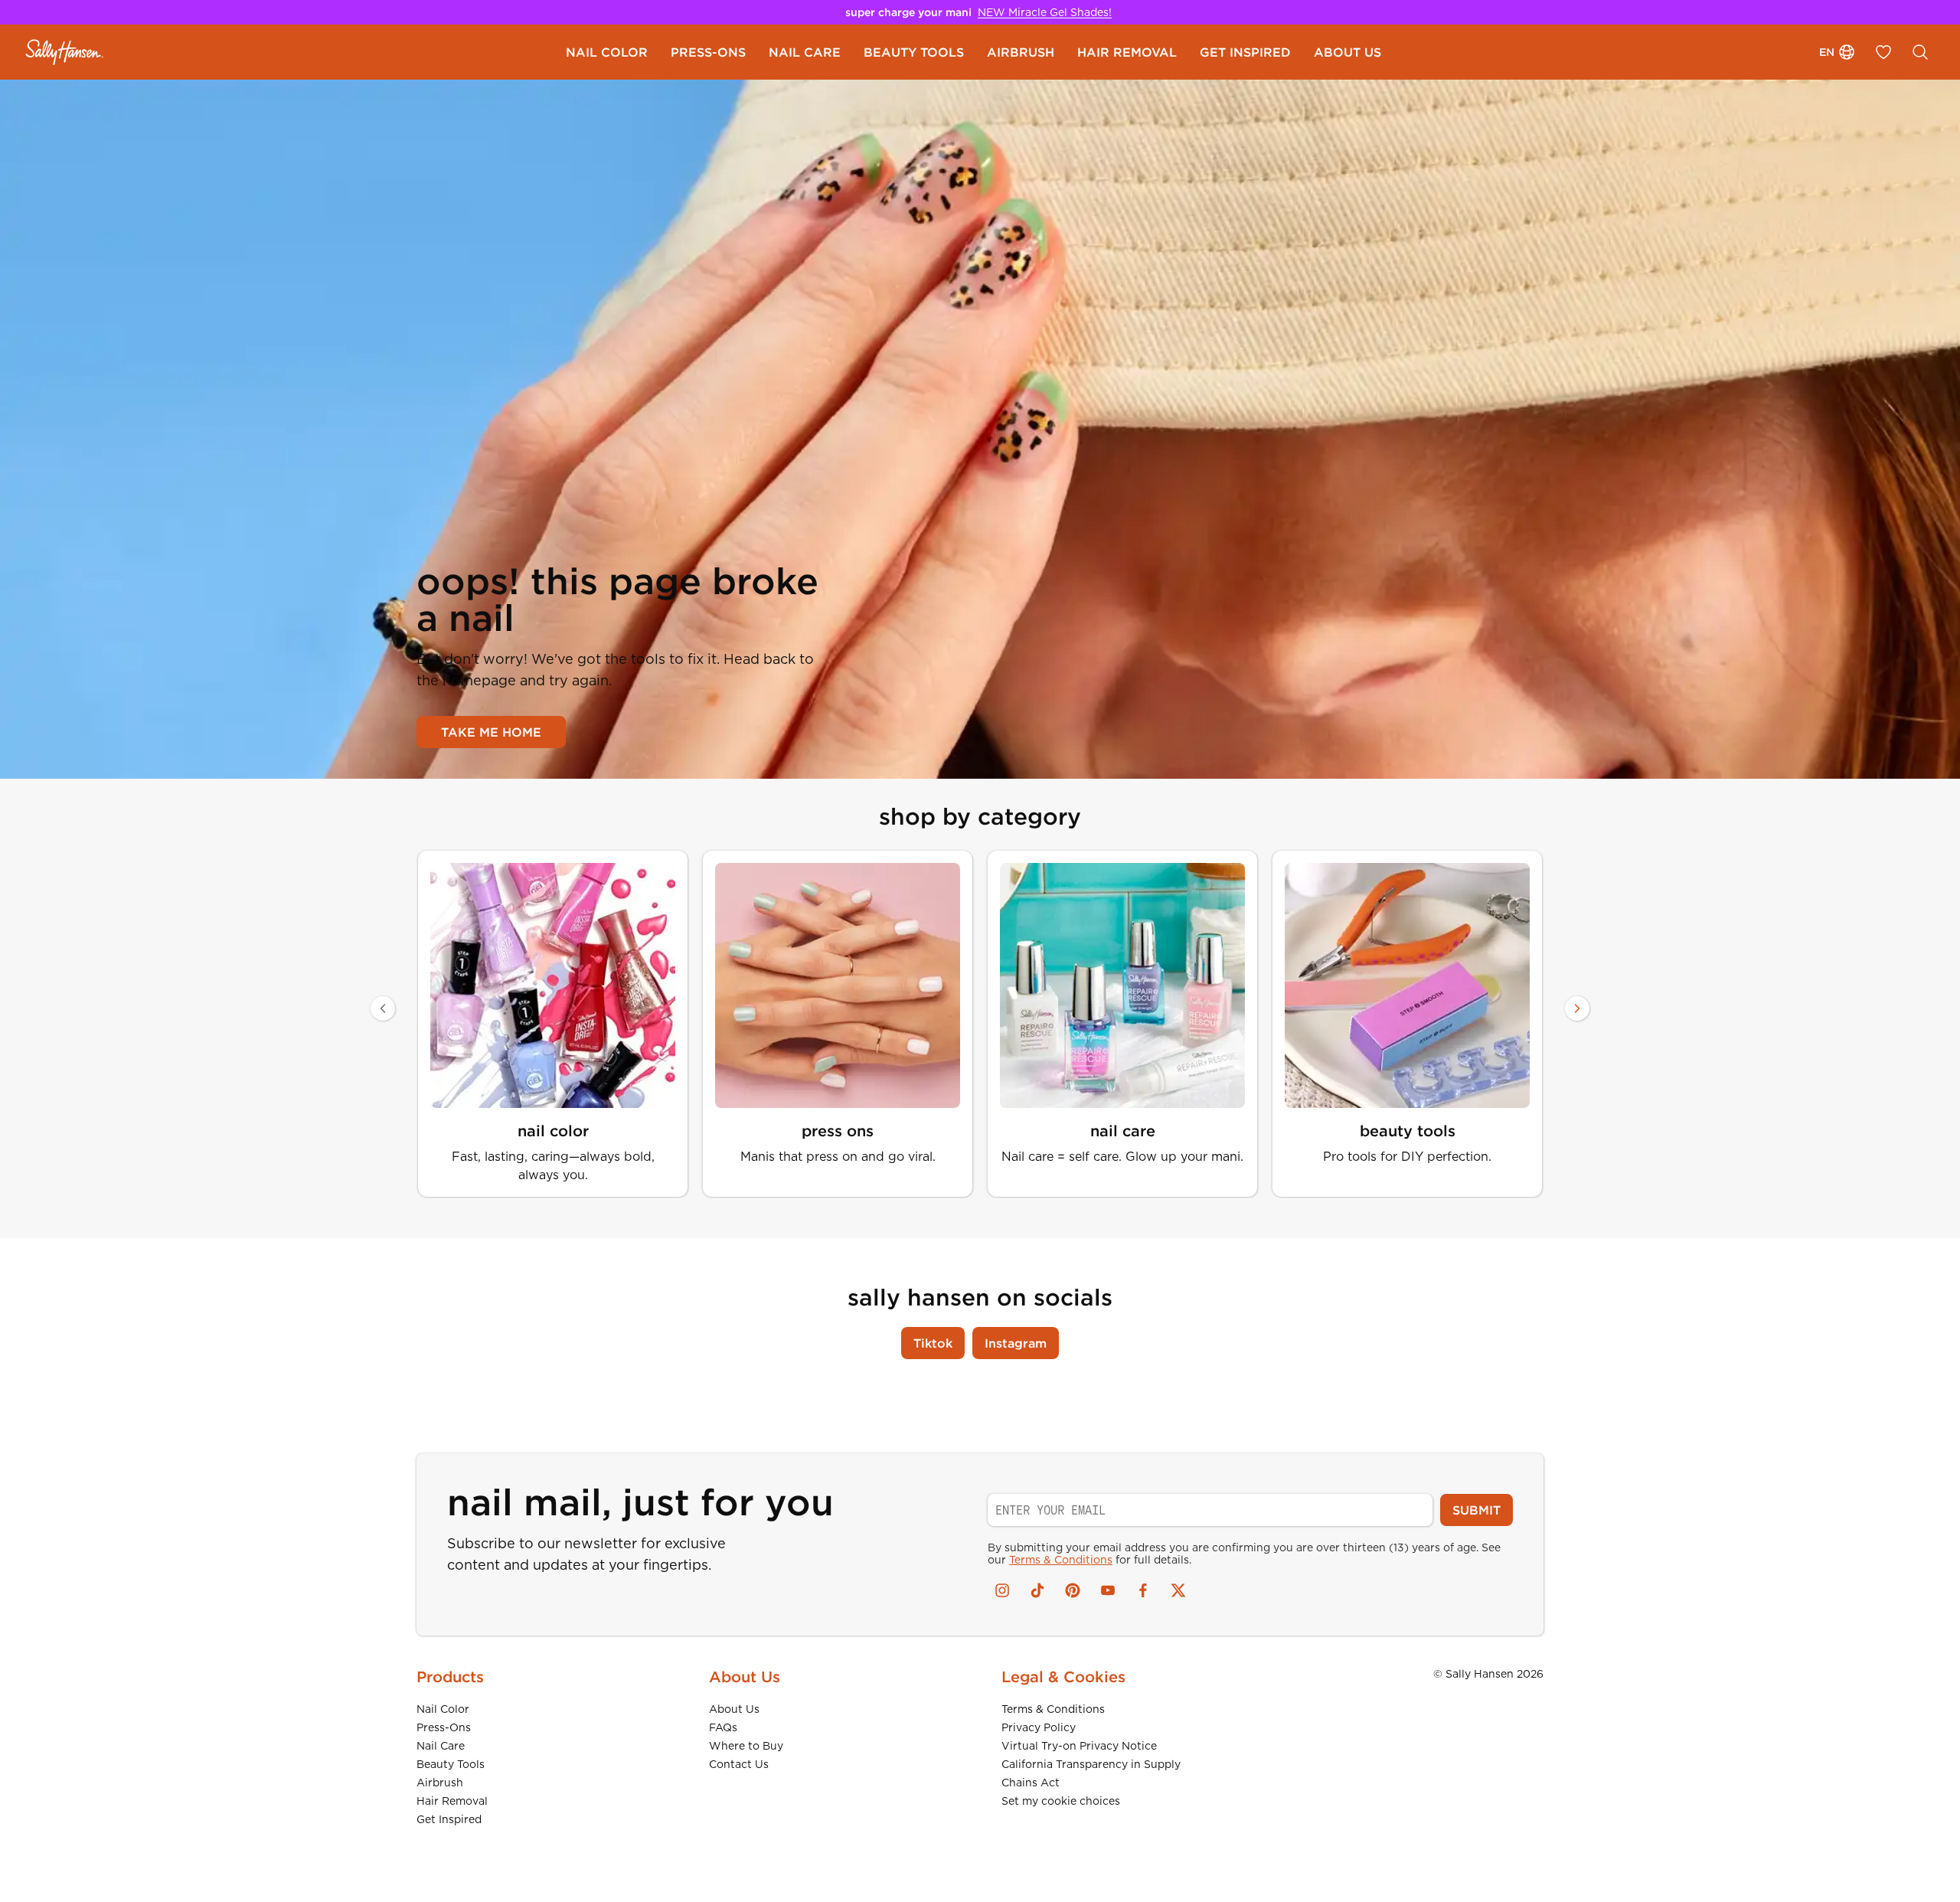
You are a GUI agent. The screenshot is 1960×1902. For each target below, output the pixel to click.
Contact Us (739, 1764)
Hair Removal (452, 1801)
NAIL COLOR (607, 52)
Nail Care (441, 1746)
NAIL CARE (805, 52)
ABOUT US (1347, 52)
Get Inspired (449, 1819)
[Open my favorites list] (1883, 52)
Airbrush (440, 1783)
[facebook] (1143, 1590)
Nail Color (443, 1709)
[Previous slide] (383, 1008)
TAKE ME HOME (491, 732)
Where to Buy (746, 1746)
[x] (1178, 1590)
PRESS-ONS (708, 52)
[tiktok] (1037, 1590)
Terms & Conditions (1061, 1560)
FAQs (723, 1727)
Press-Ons (444, 1727)
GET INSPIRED (1245, 52)
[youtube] (1108, 1590)
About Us (734, 1709)
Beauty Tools (451, 1764)
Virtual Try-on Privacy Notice (1079, 1746)
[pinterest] (1073, 1590)
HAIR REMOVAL (1127, 52)
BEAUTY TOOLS (914, 52)
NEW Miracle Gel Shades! (1045, 12)
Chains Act (1031, 1783)
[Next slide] (1577, 1008)
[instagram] (1002, 1590)
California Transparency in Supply (1091, 1764)
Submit (1477, 1510)
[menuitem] (607, 52)
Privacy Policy (1039, 1727)
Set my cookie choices (1061, 1801)
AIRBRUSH (1021, 52)
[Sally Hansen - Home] (65, 52)
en (1827, 52)
